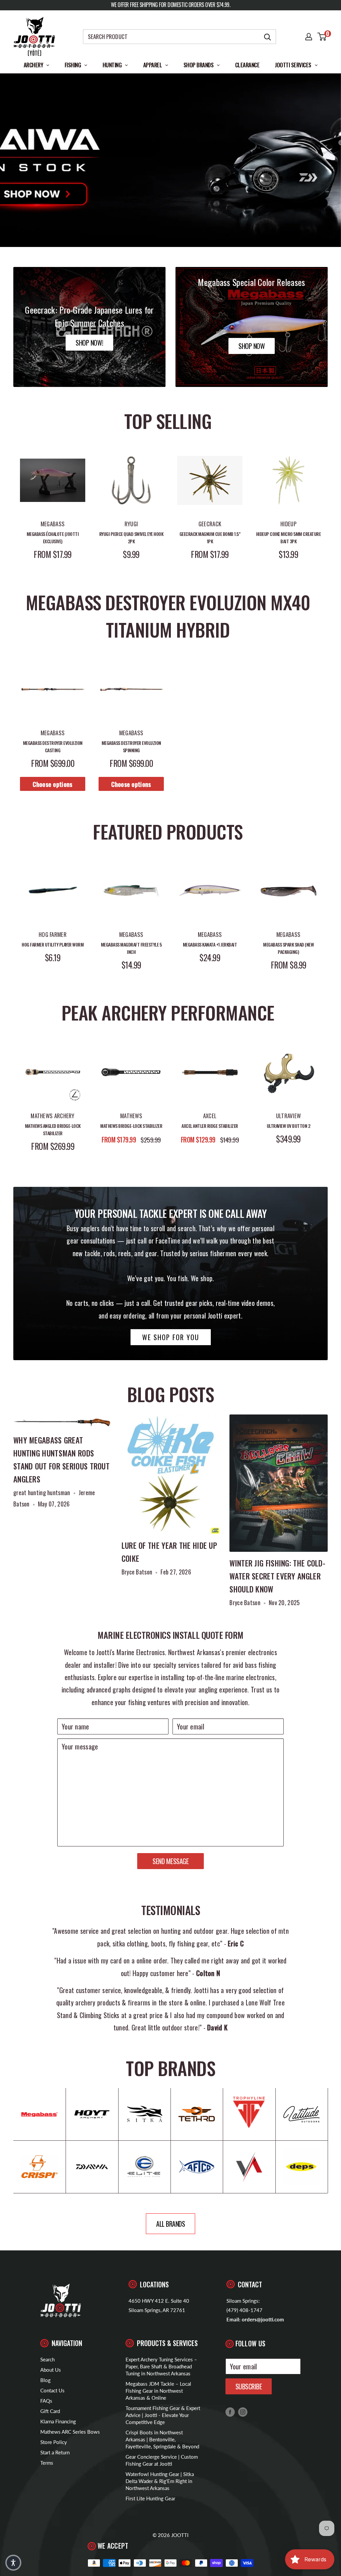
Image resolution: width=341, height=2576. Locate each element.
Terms (47, 2463)
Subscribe (249, 2386)
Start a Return (55, 2452)
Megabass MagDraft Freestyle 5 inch (131, 948)
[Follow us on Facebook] (230, 2412)
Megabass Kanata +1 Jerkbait (210, 944)
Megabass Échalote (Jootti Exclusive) (53, 538)
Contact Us (52, 2390)
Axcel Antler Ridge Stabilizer (210, 1126)
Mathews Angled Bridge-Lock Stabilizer (53, 1129)
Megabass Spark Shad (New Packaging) (288, 948)
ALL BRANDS (170, 2224)
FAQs (46, 2401)
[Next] (328, 504)
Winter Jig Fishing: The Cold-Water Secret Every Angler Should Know (277, 1576)
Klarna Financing (58, 2421)
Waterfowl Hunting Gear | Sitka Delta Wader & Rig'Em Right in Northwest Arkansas (160, 2481)
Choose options (52, 784)
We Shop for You (171, 1337)
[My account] (309, 37)
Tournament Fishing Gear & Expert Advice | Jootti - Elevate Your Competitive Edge (163, 2415)
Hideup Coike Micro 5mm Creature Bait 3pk (289, 538)
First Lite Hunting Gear (150, 2498)
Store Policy (54, 2442)
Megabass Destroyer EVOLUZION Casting (53, 746)
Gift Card (50, 2411)
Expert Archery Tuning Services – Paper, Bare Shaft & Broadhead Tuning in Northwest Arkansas (161, 2366)
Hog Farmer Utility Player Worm (53, 944)
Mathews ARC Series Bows (70, 2432)
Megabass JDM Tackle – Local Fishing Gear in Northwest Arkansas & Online (158, 2391)
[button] (13, 2563)
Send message (170, 1861)
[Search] (268, 37)
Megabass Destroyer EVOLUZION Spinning (131, 746)
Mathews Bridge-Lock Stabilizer (131, 1126)
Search (47, 2359)
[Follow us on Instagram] (243, 2412)
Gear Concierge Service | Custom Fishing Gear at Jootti (162, 2460)
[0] (322, 37)
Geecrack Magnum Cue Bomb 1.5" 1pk (210, 538)
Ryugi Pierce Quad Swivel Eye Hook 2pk (131, 538)
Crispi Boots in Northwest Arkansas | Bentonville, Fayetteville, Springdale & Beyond (162, 2439)
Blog (45, 2380)
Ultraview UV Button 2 (289, 1126)
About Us (51, 2370)
